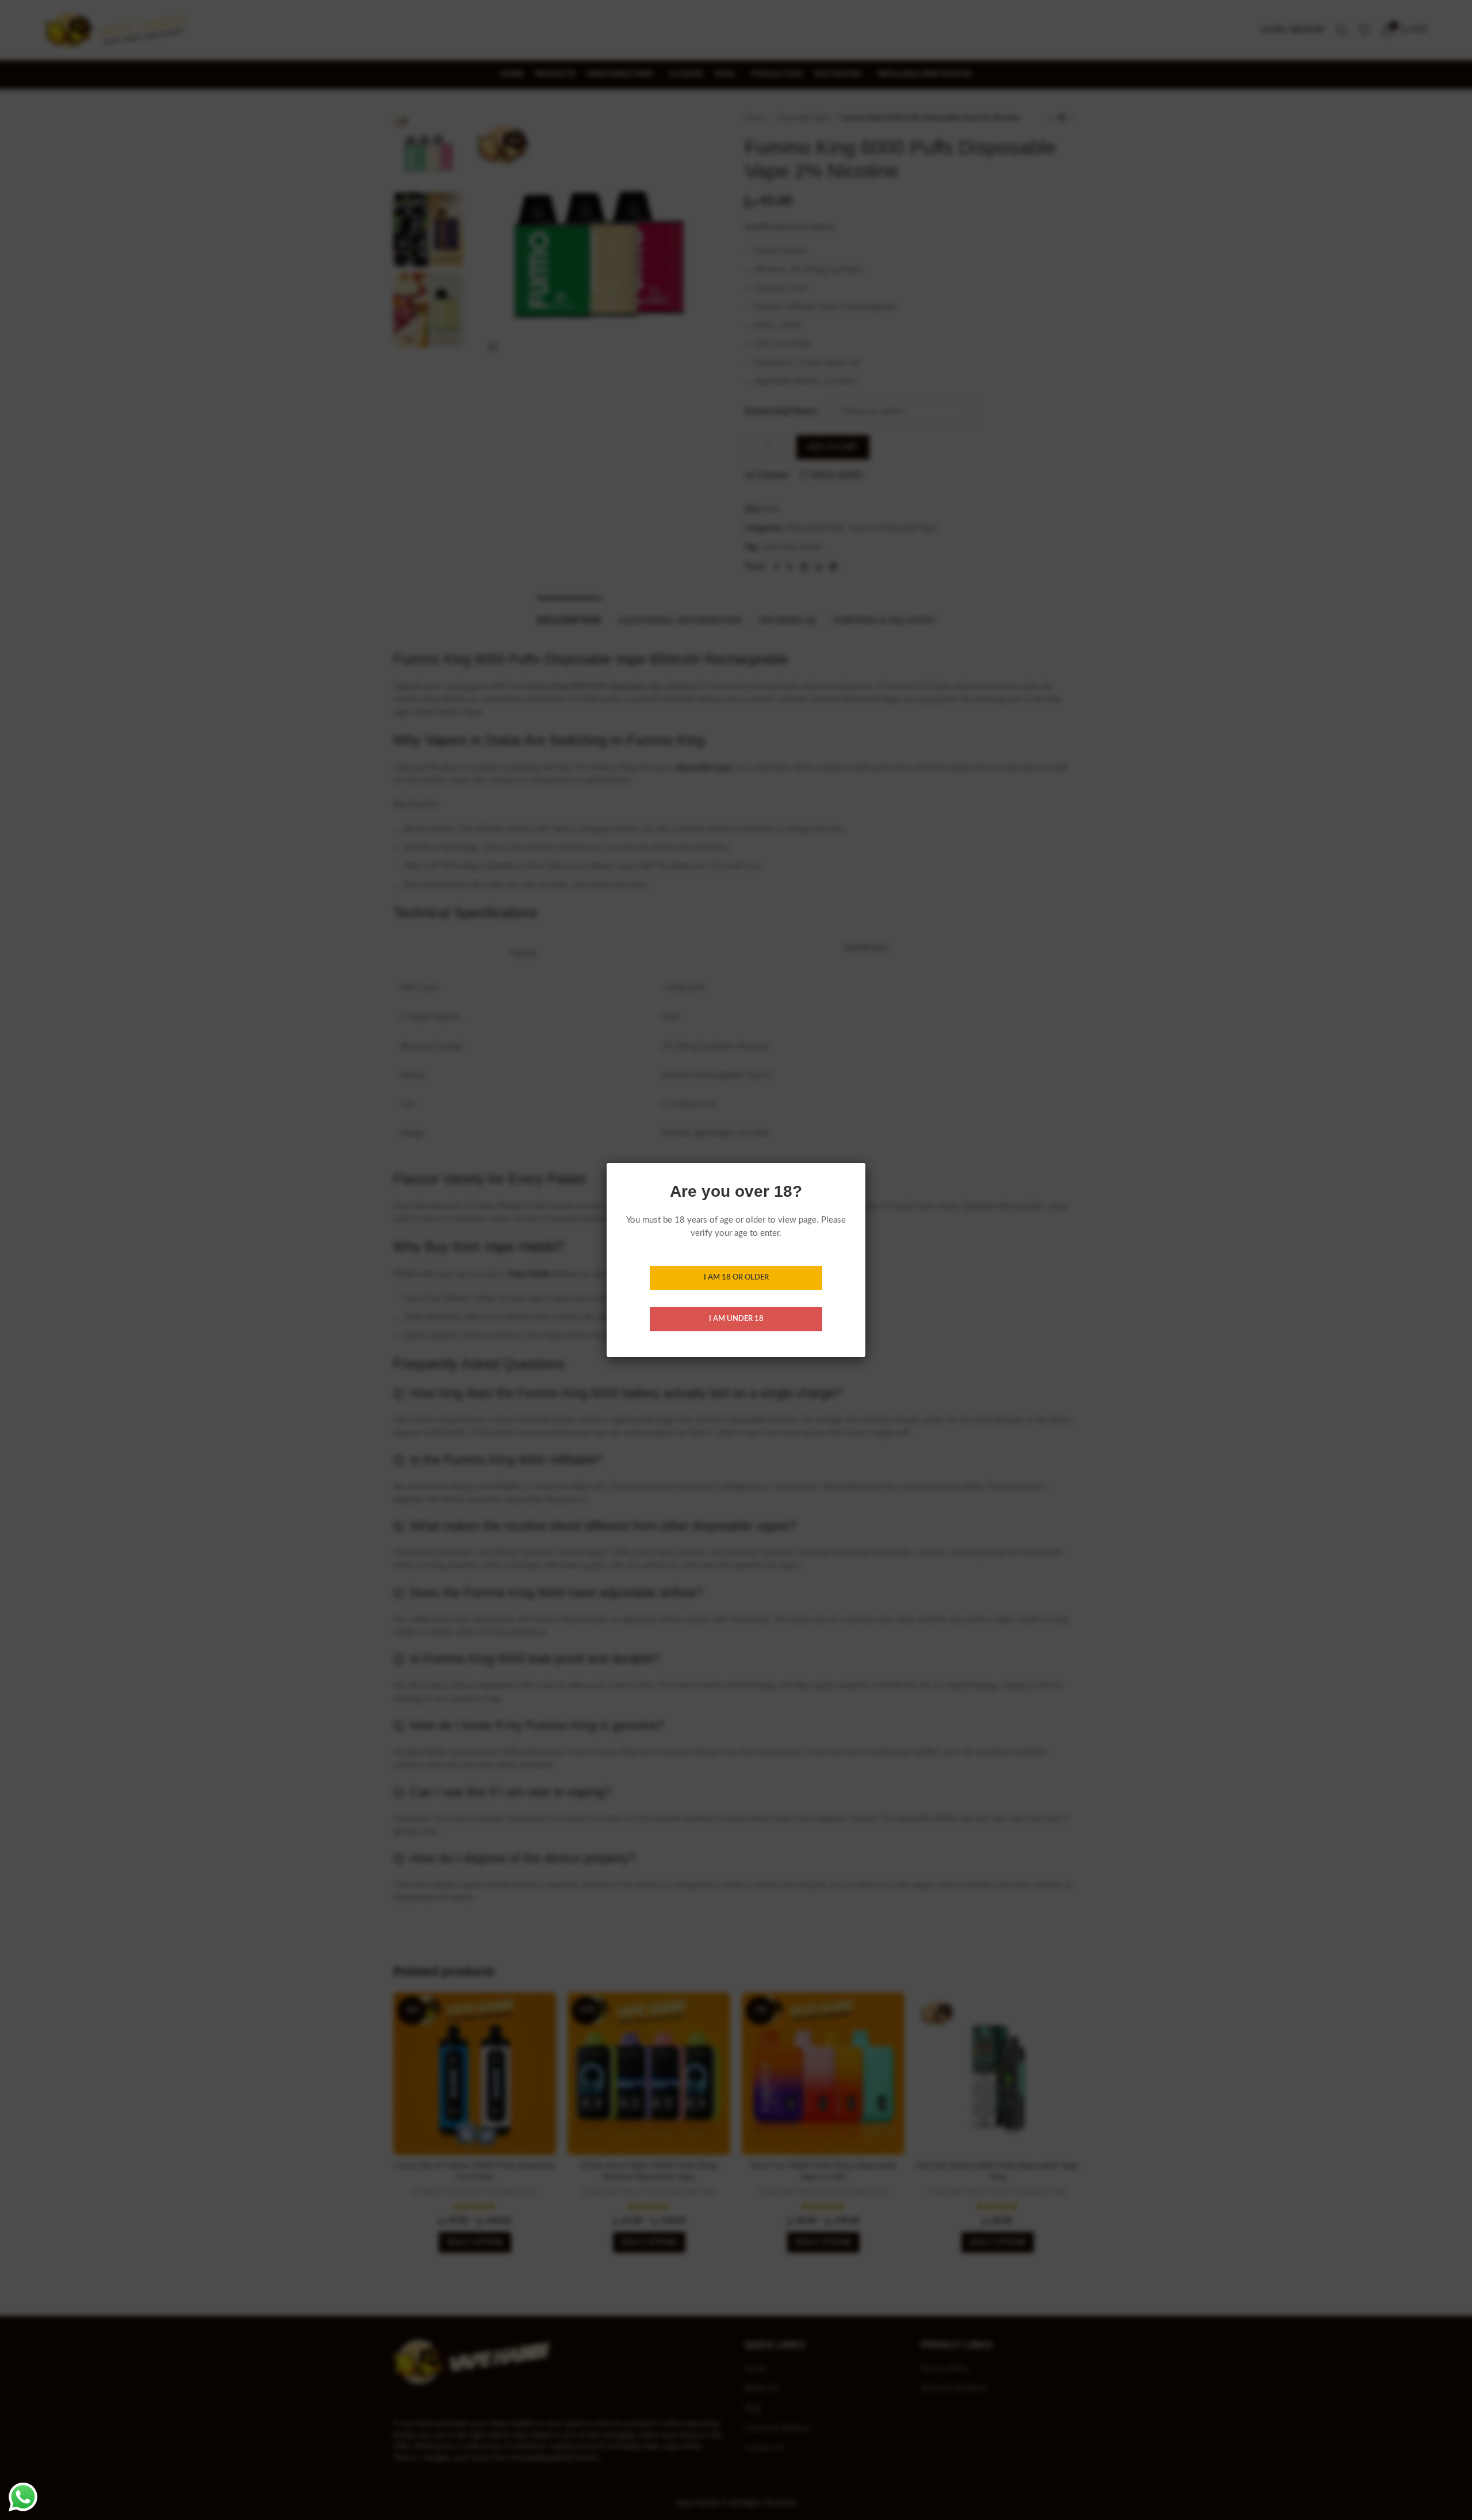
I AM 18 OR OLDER (736, 1278)
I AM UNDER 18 (736, 1319)
